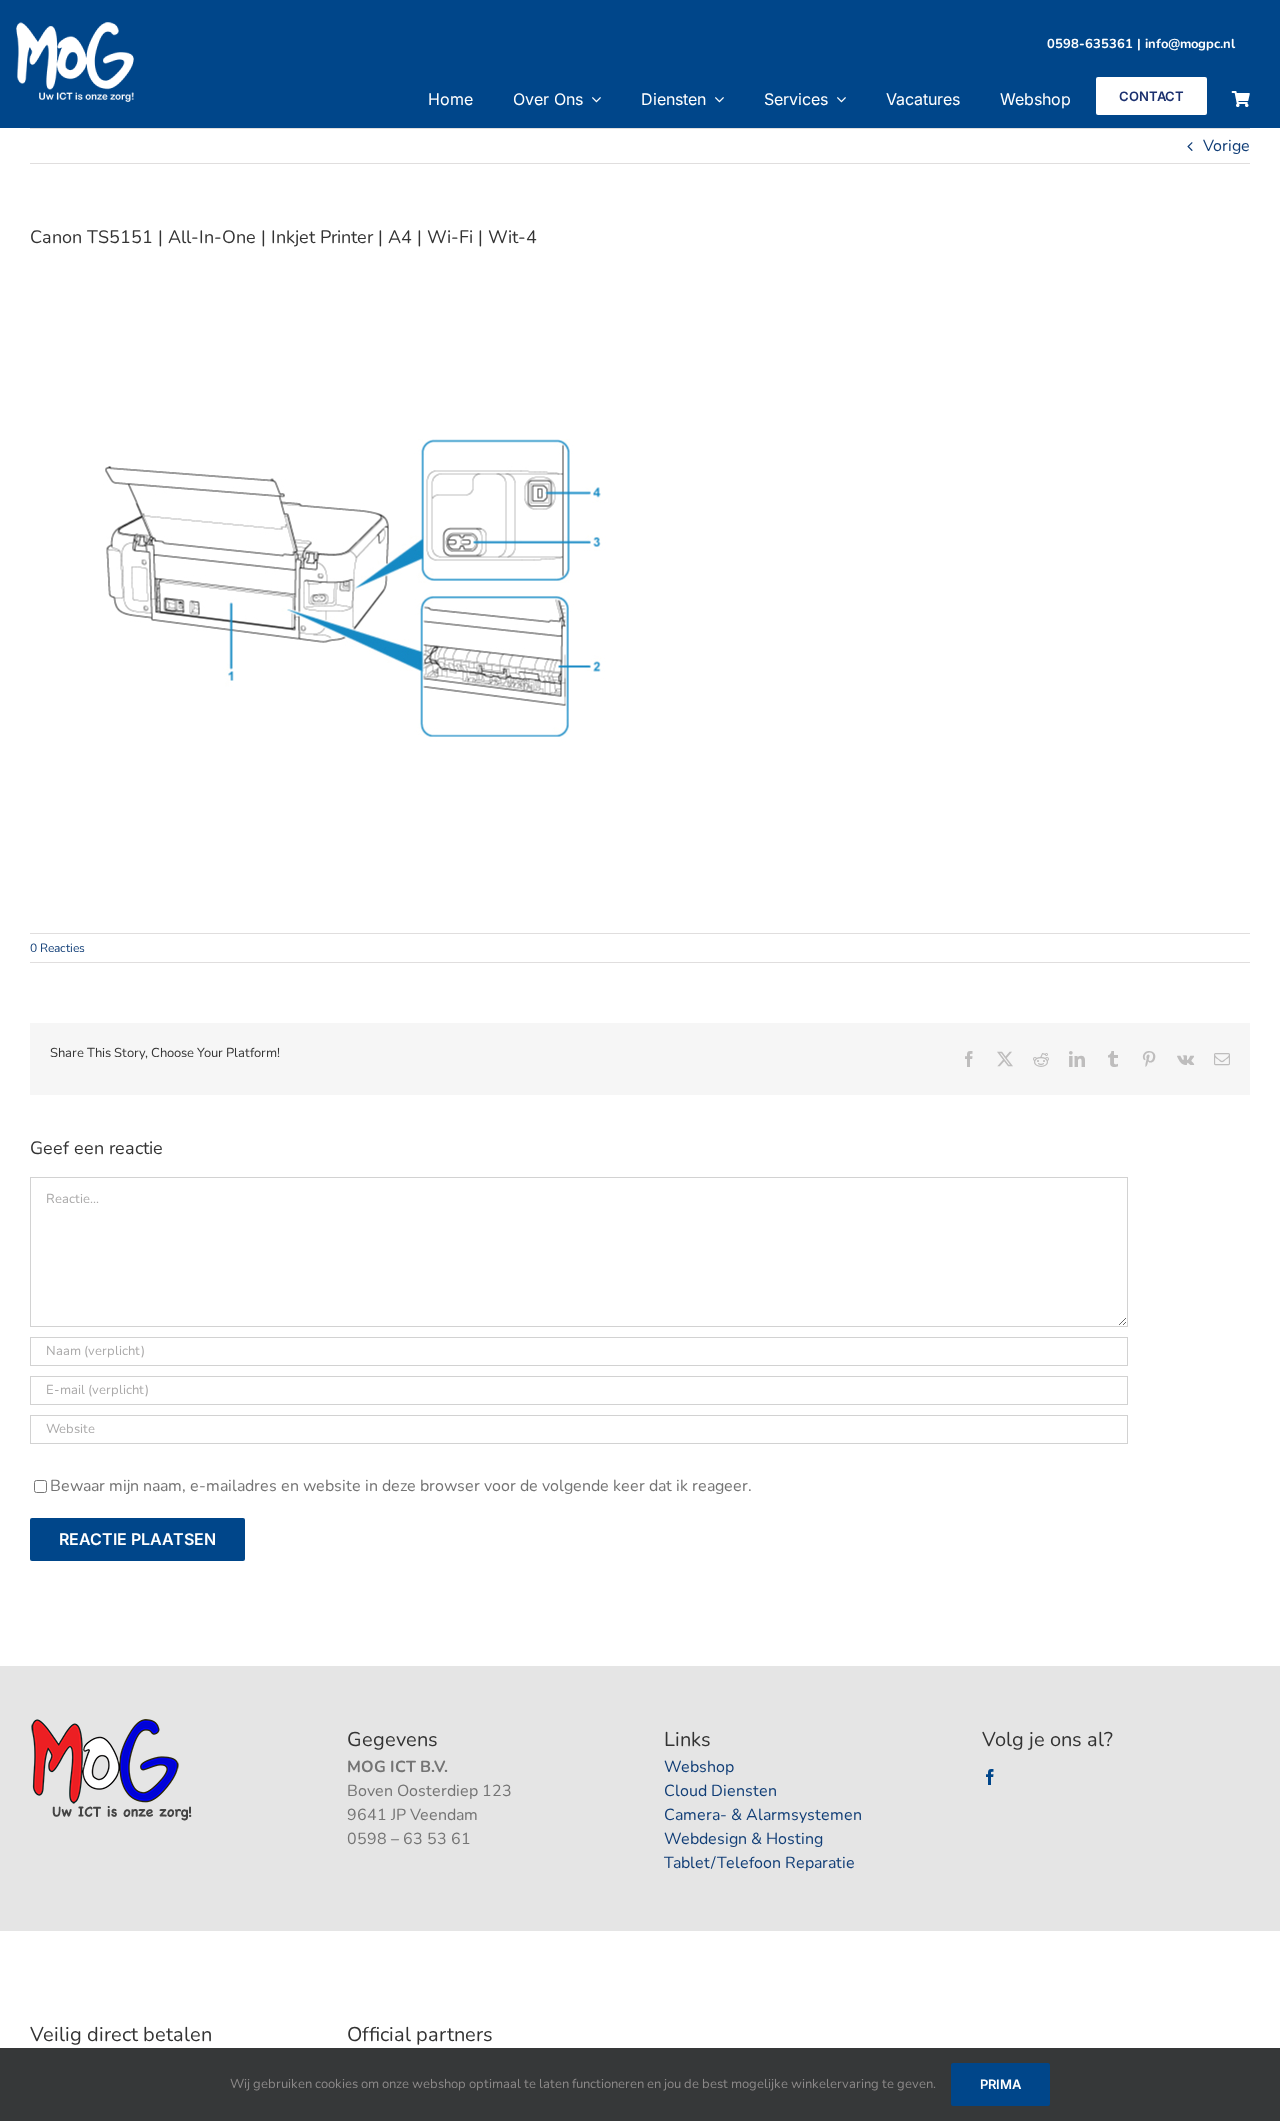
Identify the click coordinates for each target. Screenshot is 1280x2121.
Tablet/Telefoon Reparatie (759, 1863)
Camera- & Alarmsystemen (763, 1815)
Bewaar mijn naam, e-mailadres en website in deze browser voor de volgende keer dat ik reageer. (401, 1486)
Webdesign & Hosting (743, 1839)
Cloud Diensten (720, 1791)
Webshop (699, 1767)
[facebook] (990, 1777)
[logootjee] (113, 1724)
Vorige (1226, 146)
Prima (1000, 2084)
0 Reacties (57, 948)
